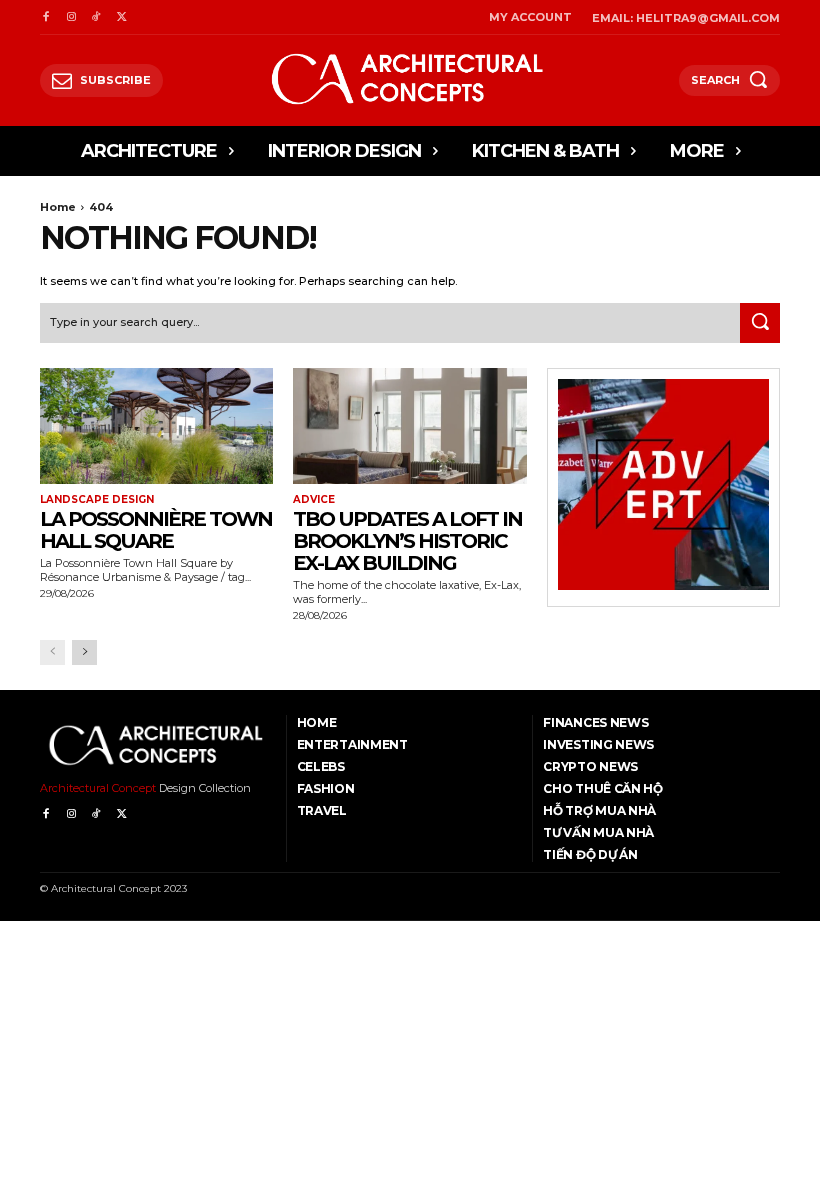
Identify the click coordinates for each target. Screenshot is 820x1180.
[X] (121, 17)
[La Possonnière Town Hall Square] (156, 426)
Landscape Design (97, 500)
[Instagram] (70, 17)
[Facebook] (45, 17)
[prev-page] (52, 652)
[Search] (760, 323)
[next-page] (84, 652)
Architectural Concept (98, 788)
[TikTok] (96, 17)
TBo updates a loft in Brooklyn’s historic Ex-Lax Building (407, 541)
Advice (314, 500)
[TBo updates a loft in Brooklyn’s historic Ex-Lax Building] (409, 426)
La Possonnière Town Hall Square (156, 530)
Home (58, 207)
